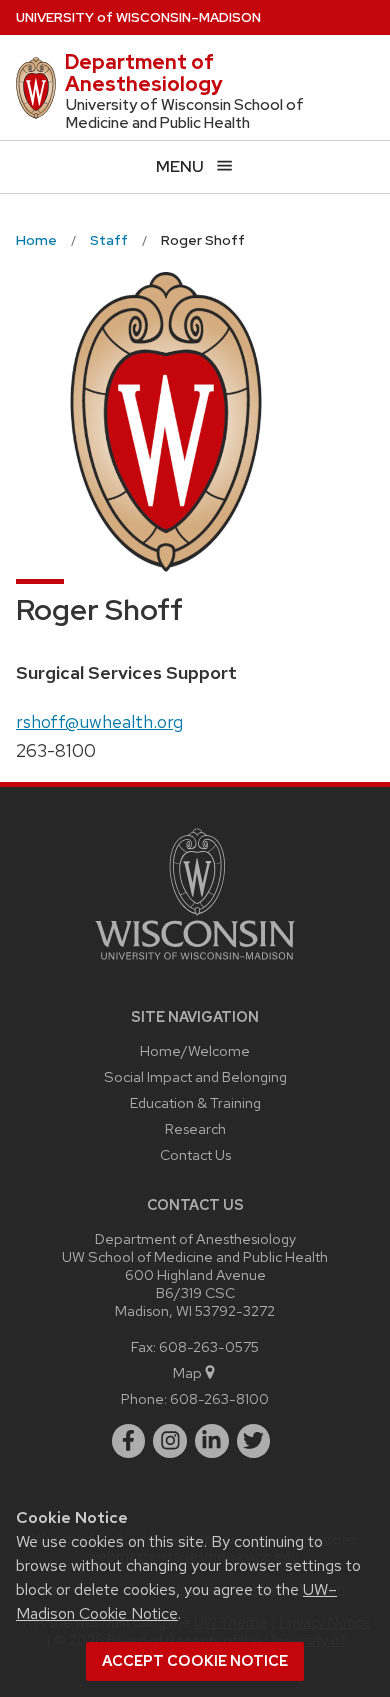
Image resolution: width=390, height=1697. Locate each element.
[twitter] (254, 1441)
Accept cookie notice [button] (195, 1661)
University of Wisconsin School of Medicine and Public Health (185, 114)
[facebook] (129, 1441)
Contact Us (195, 1154)
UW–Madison (138, 17)
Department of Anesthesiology (144, 73)
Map (187, 1372)
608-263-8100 (219, 1398)
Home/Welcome (195, 1050)
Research (195, 1128)
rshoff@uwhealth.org (99, 721)
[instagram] (170, 1441)
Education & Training (195, 1102)
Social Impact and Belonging (195, 1076)
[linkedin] (212, 1441)
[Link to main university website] (195, 963)
